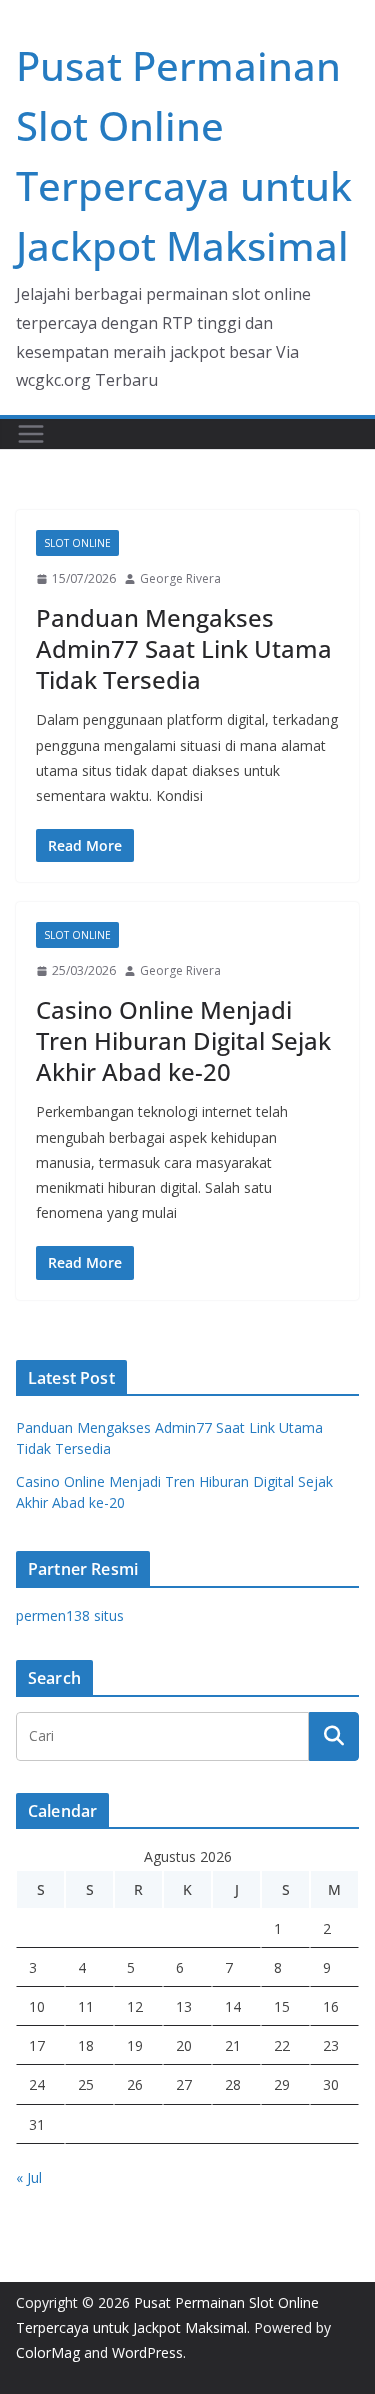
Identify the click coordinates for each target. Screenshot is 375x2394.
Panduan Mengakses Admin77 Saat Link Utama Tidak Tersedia (184, 648)
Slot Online (77, 543)
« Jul (29, 2177)
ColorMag (48, 2352)
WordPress (147, 2352)
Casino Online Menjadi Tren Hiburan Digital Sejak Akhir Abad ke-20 (183, 1040)
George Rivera (180, 578)
